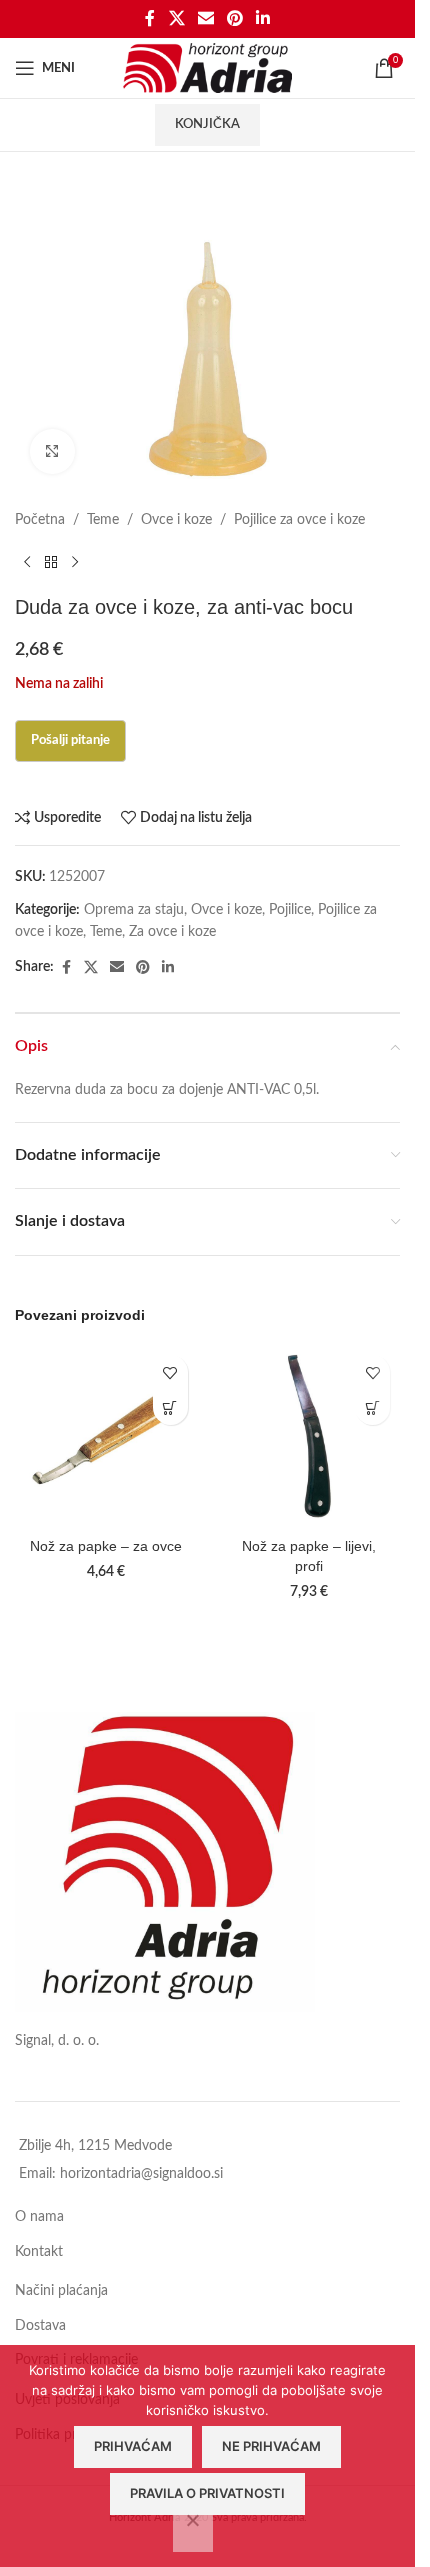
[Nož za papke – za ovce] (106, 1436)
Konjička (207, 124)
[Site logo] (207, 68)
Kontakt (39, 2252)
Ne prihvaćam (271, 2446)
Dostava (40, 2326)
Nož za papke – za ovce (106, 1546)
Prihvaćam (133, 2446)
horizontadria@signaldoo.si (141, 2174)
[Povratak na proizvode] (51, 563)
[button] (170, 1407)
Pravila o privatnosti (207, 2493)
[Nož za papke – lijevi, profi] (309, 1436)
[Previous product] (27, 563)
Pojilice (290, 910)
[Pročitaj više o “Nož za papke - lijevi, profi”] (372, 1407)
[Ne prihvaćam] (193, 2531)
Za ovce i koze (172, 932)
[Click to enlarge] (52, 451)
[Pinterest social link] (235, 18)
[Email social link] (205, 18)
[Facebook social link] (150, 18)
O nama (39, 2217)
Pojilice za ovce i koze (299, 520)
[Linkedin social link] (263, 18)
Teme (103, 520)
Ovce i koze (176, 520)
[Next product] (75, 563)
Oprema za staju (134, 910)
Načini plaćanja (61, 2291)
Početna (40, 520)
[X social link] (176, 18)
